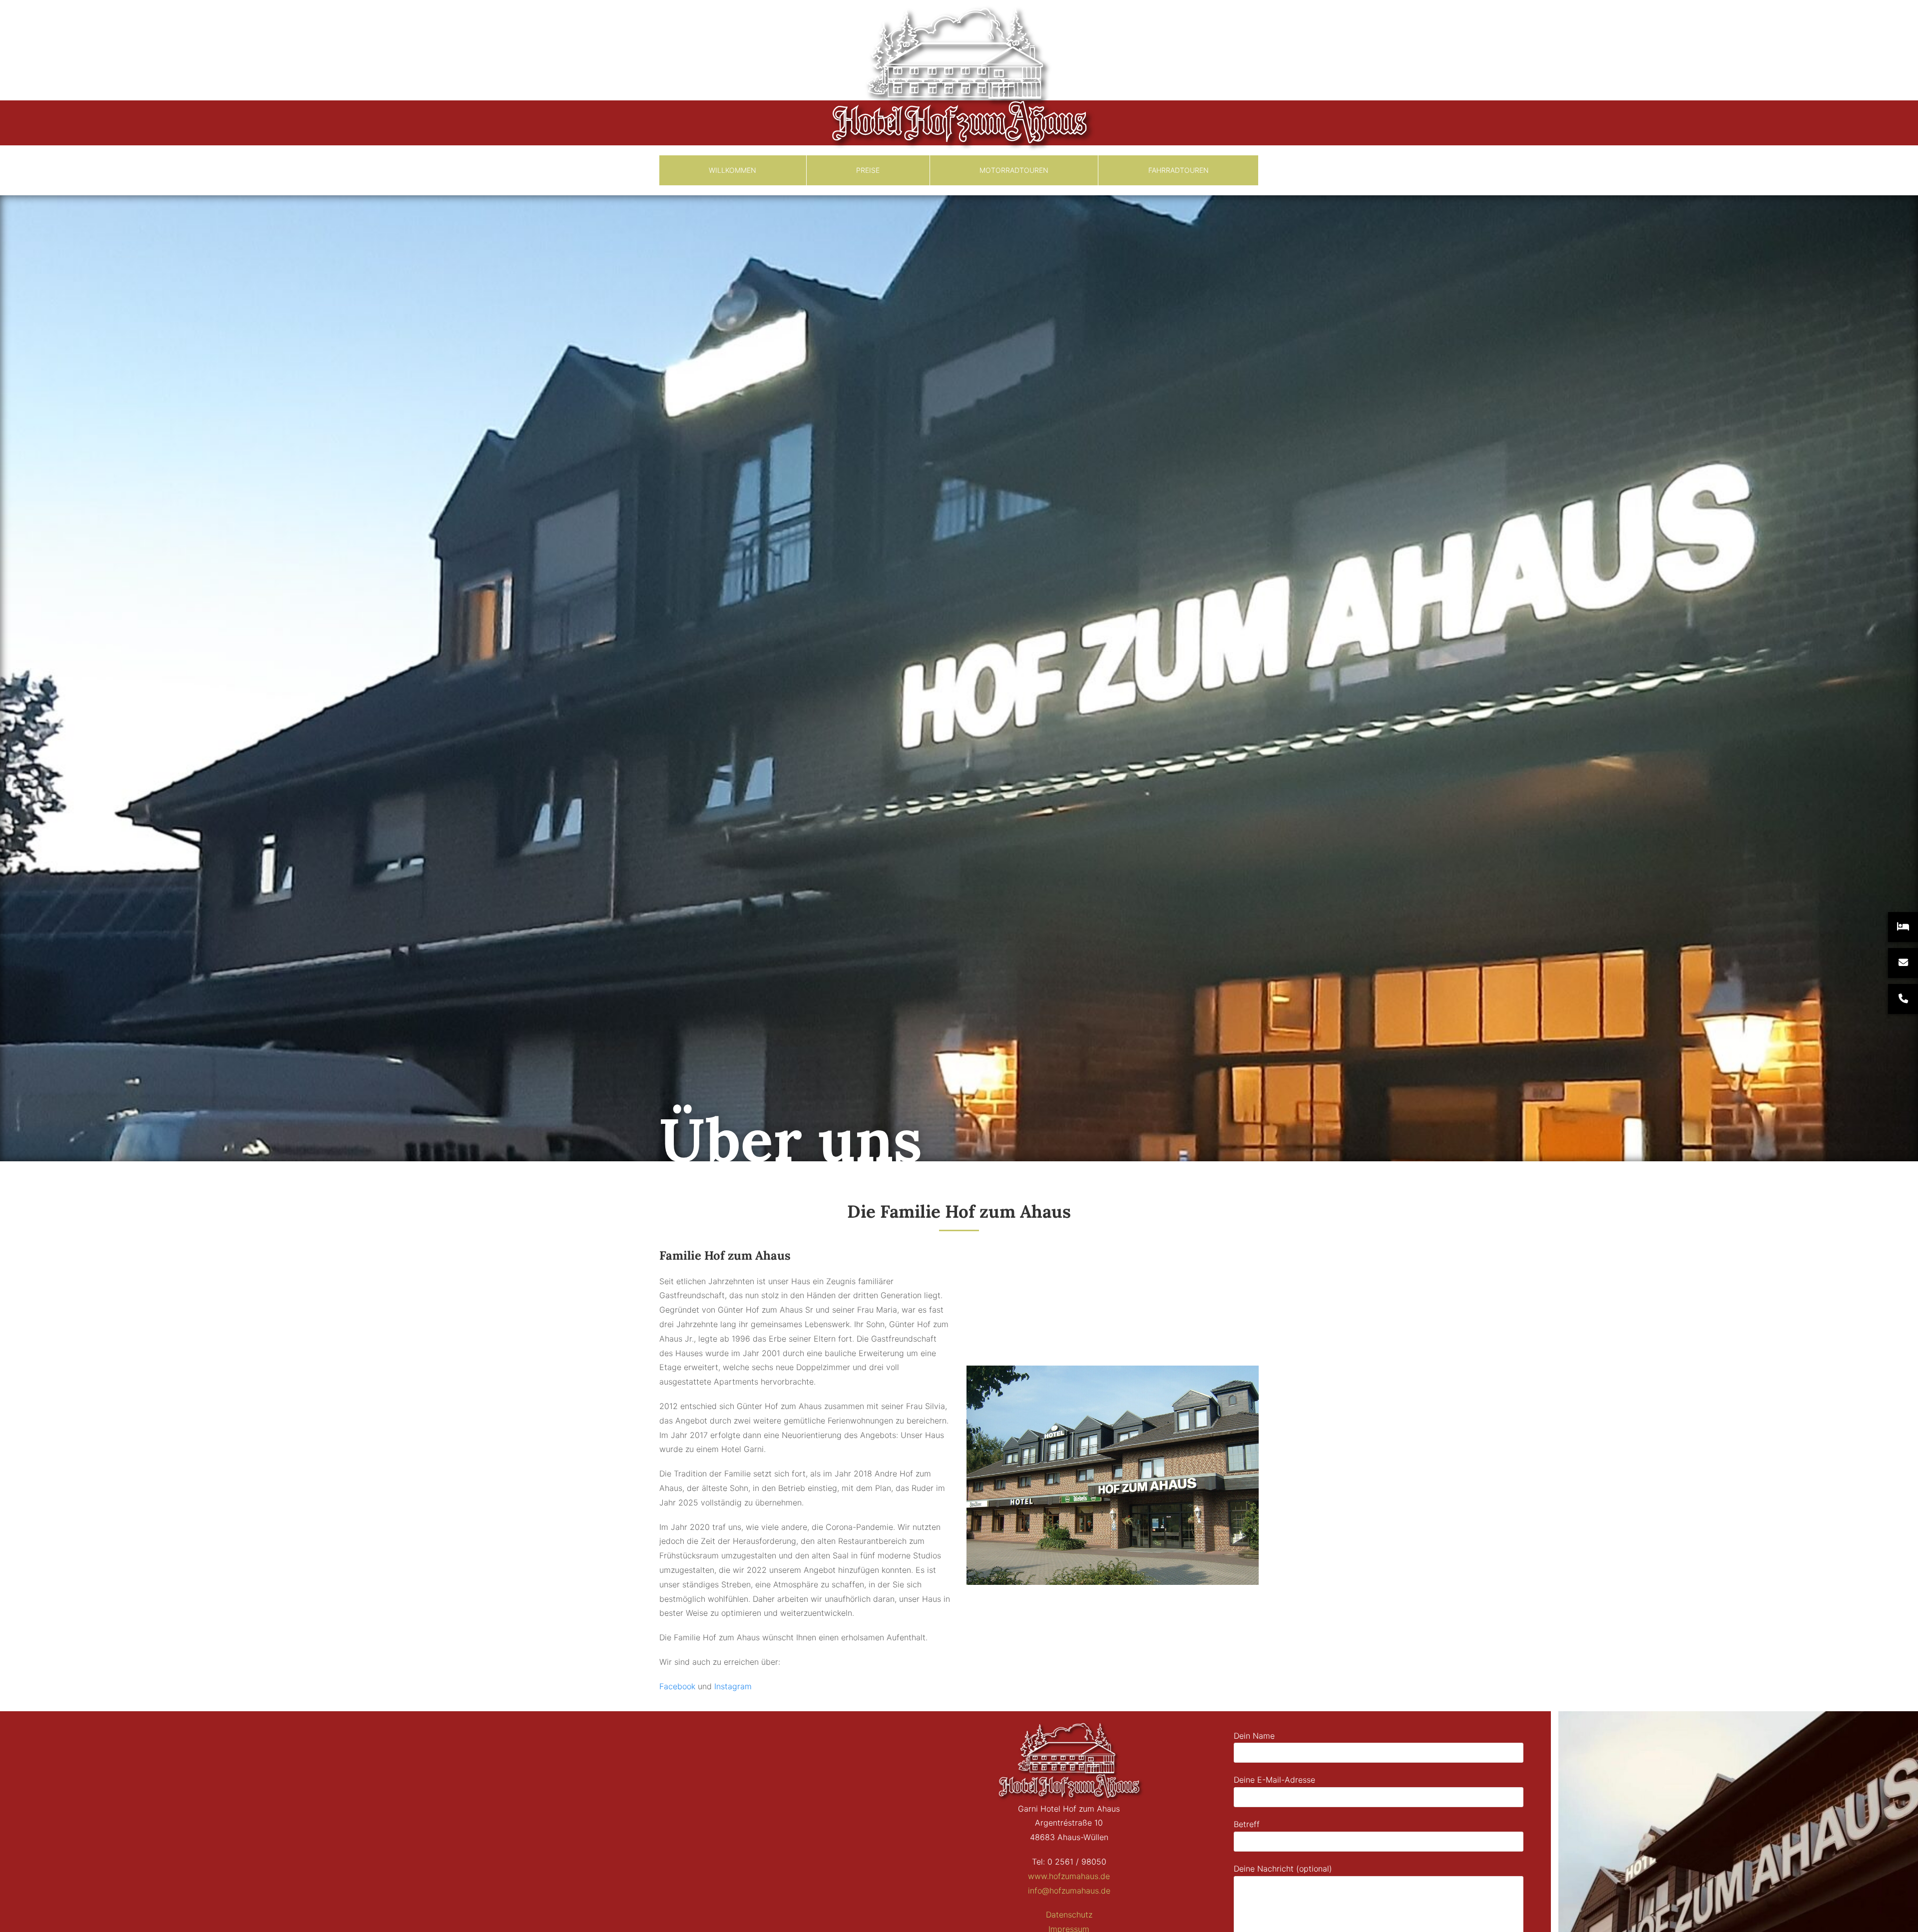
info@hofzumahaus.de (1069, 1891)
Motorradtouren (1014, 170)
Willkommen (732, 170)
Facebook (677, 1686)
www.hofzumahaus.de (1069, 1876)
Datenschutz (1069, 1915)
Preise (868, 170)
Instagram (733, 1686)
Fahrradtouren (1179, 170)
